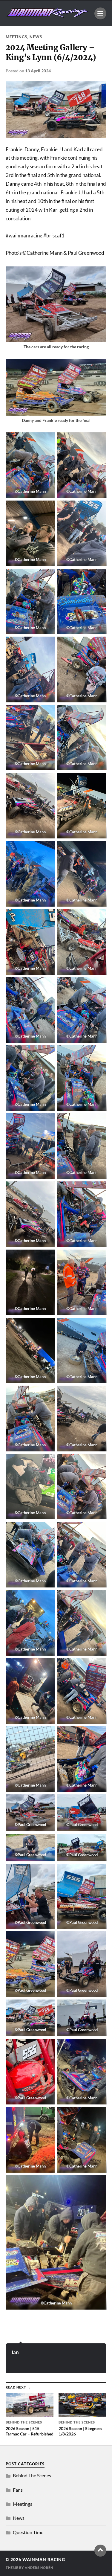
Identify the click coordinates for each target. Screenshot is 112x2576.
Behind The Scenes (32, 2475)
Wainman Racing (44, 2560)
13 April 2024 (38, 71)
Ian (15, 2352)
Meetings (16, 37)
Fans (18, 2490)
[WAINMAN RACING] (47, 15)
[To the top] (100, 2551)
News (36, 37)
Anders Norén (39, 2567)
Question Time (28, 2532)
